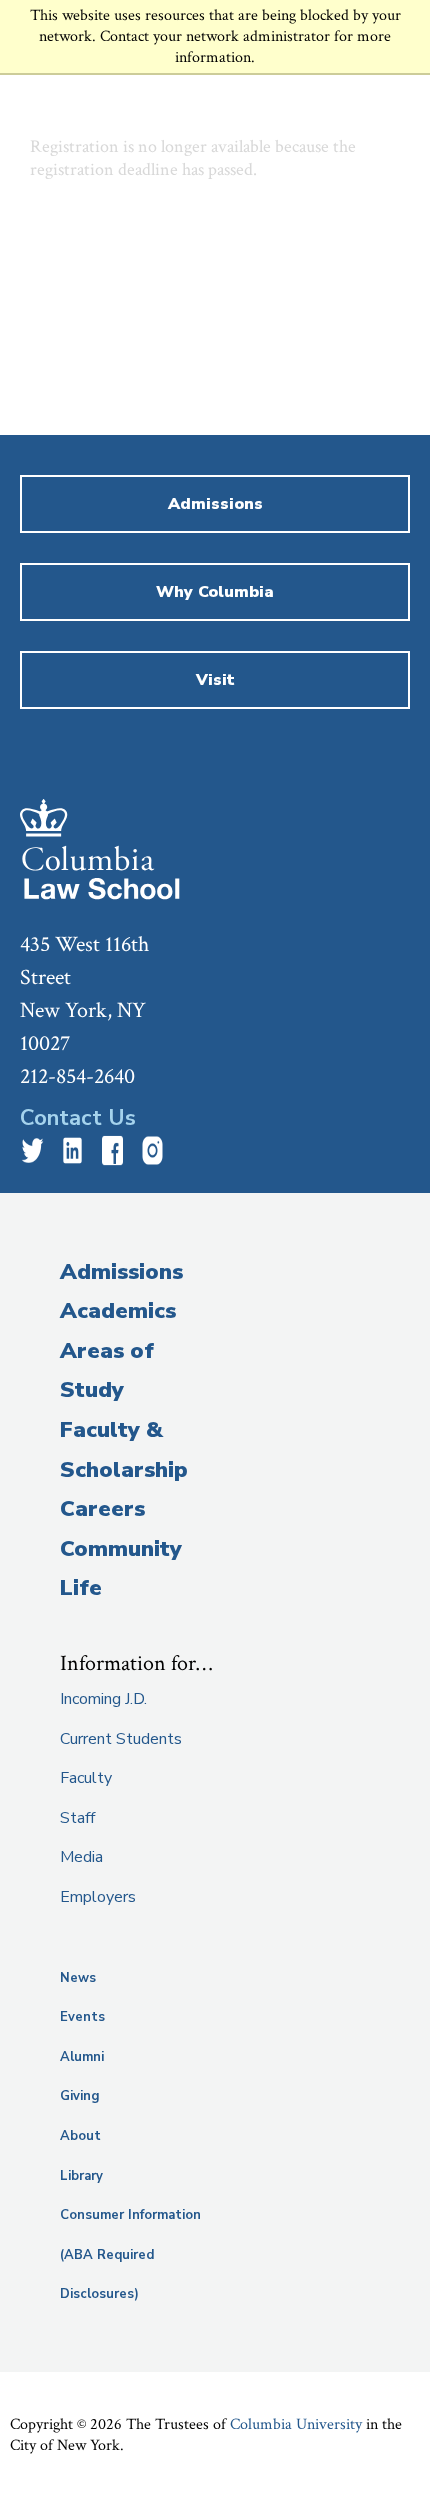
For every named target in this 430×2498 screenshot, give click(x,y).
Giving (80, 2096)
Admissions (121, 1272)
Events (82, 2017)
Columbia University (296, 2424)
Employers (98, 1897)
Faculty (86, 1778)
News (78, 1978)
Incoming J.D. (103, 1699)
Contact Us (78, 1118)
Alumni (82, 2057)
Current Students (121, 1739)
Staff (77, 1818)
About (80, 2136)
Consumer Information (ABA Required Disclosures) (130, 2254)
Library (81, 2176)
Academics (118, 1311)
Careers (102, 1509)
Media (81, 1857)
